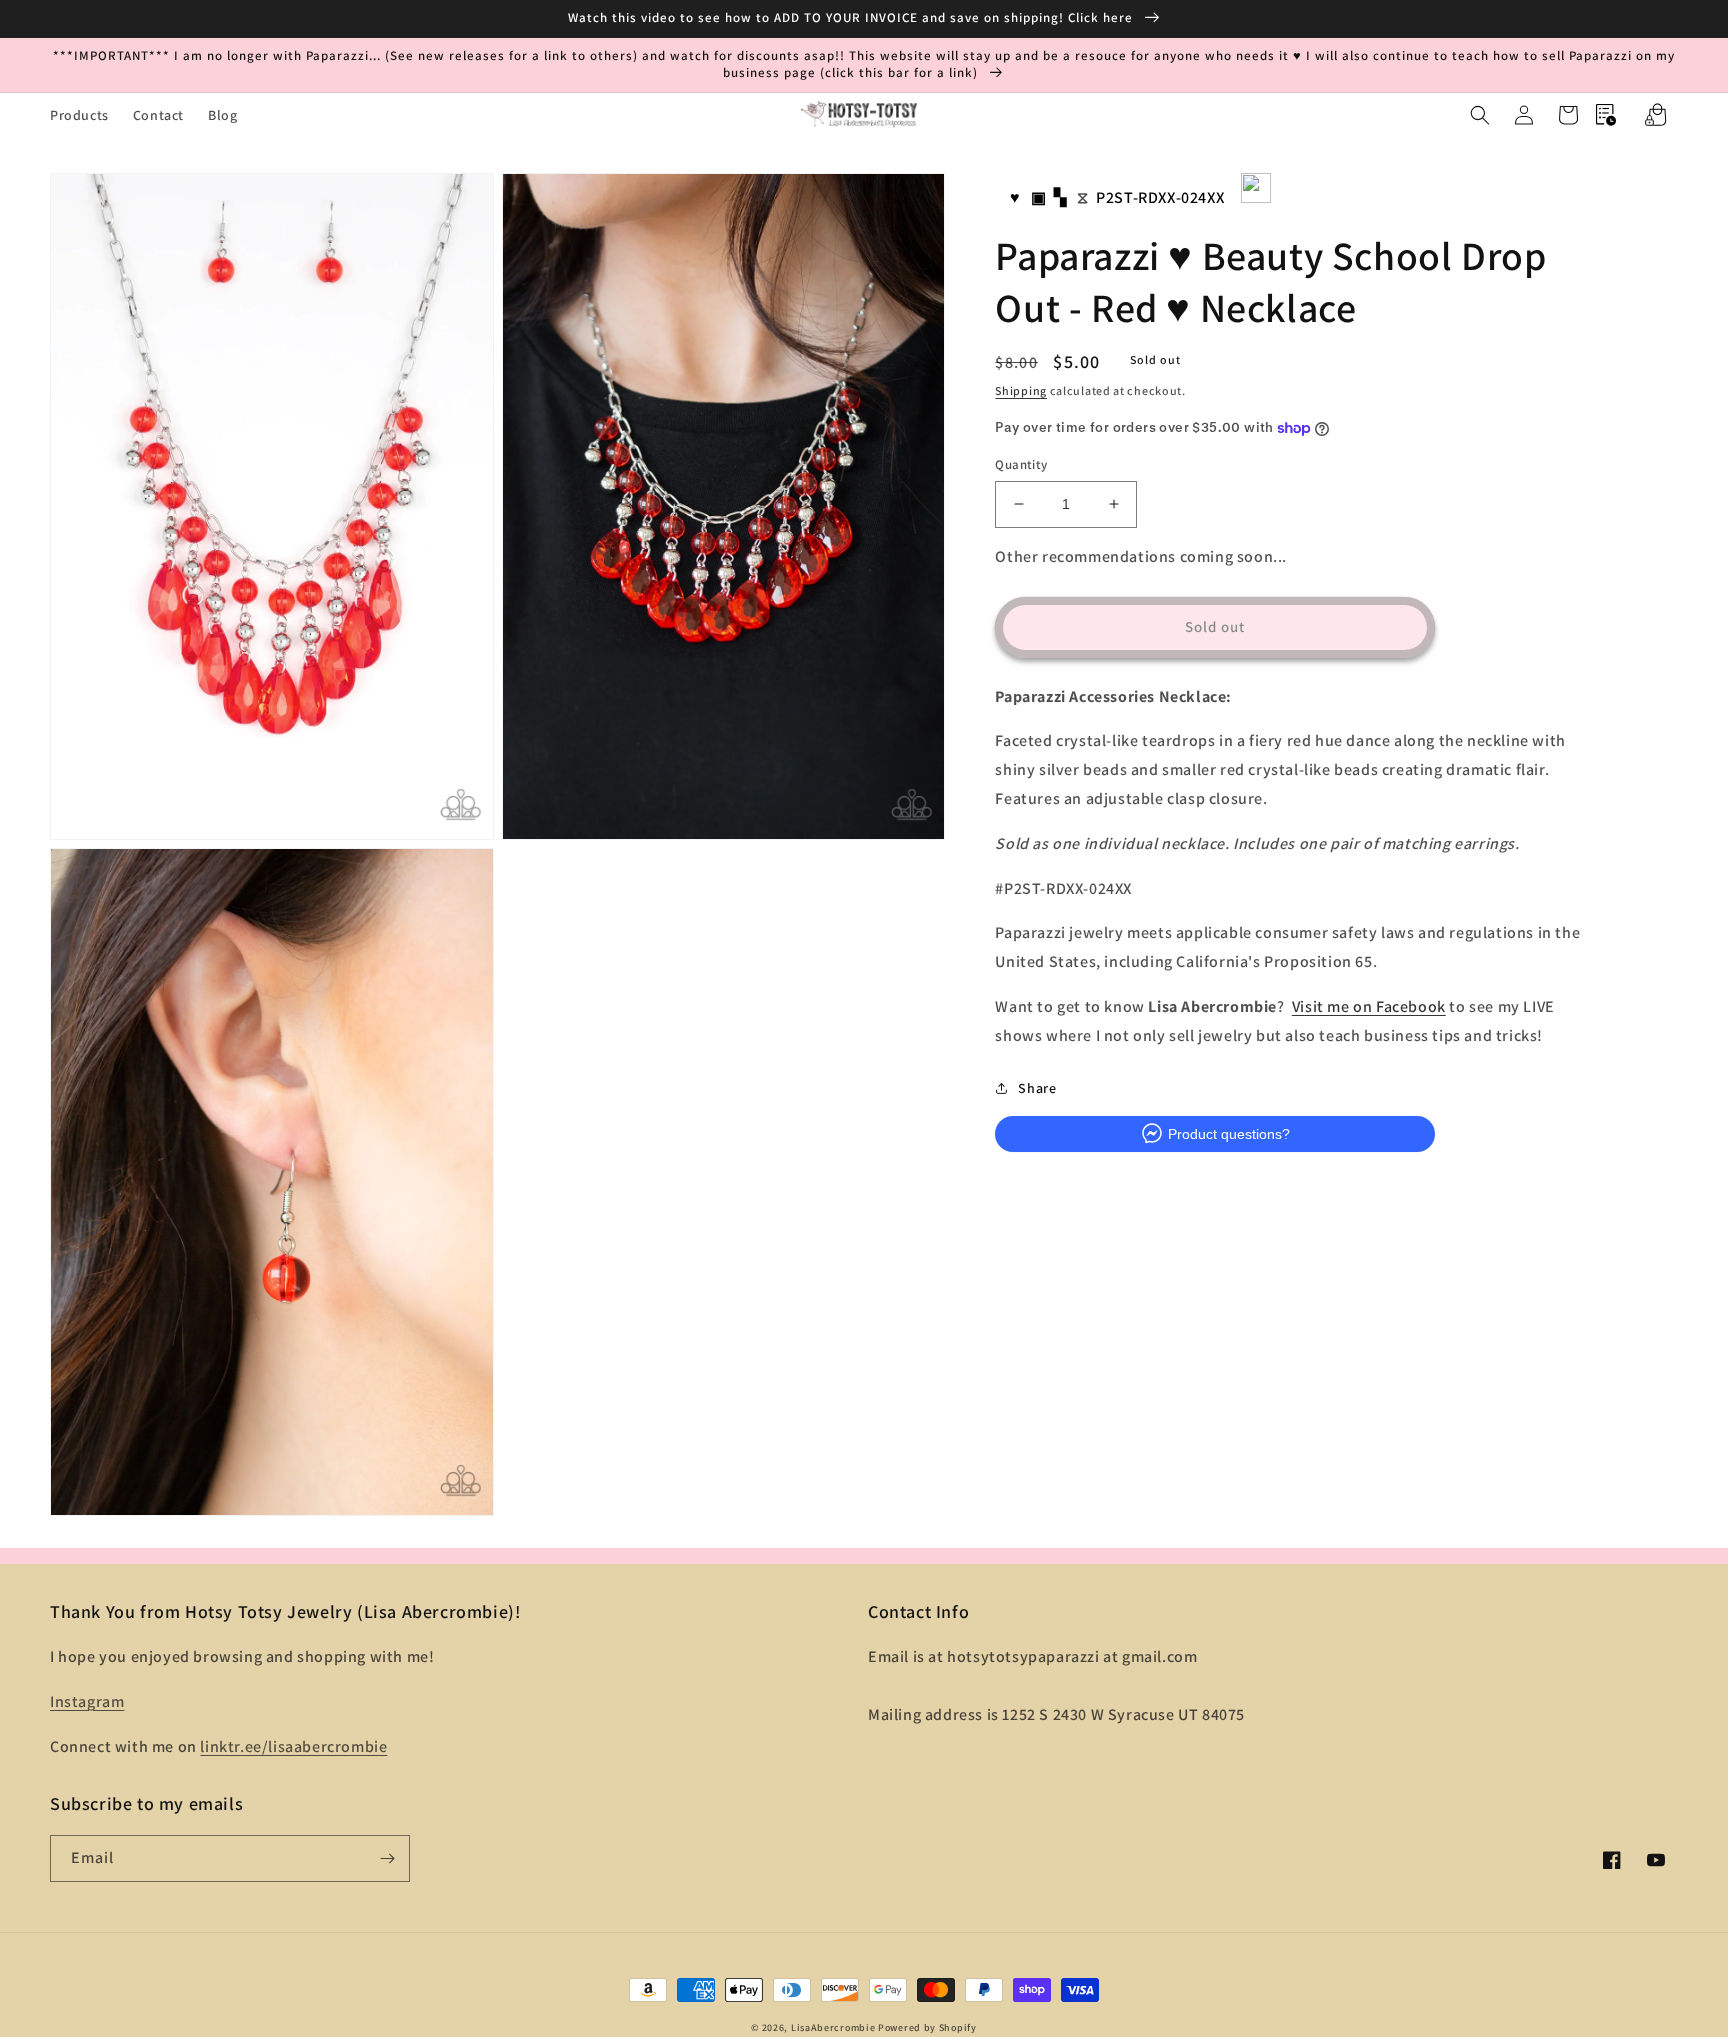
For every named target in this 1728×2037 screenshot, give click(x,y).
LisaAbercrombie (833, 2027)
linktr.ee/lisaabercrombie (293, 1746)
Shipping (1021, 389)
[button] (1480, 115)
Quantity (1021, 464)
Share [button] (1037, 1087)
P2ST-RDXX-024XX (1160, 197)
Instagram (87, 1701)
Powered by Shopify (927, 2027)
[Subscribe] (387, 1858)
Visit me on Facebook (1369, 1006)
